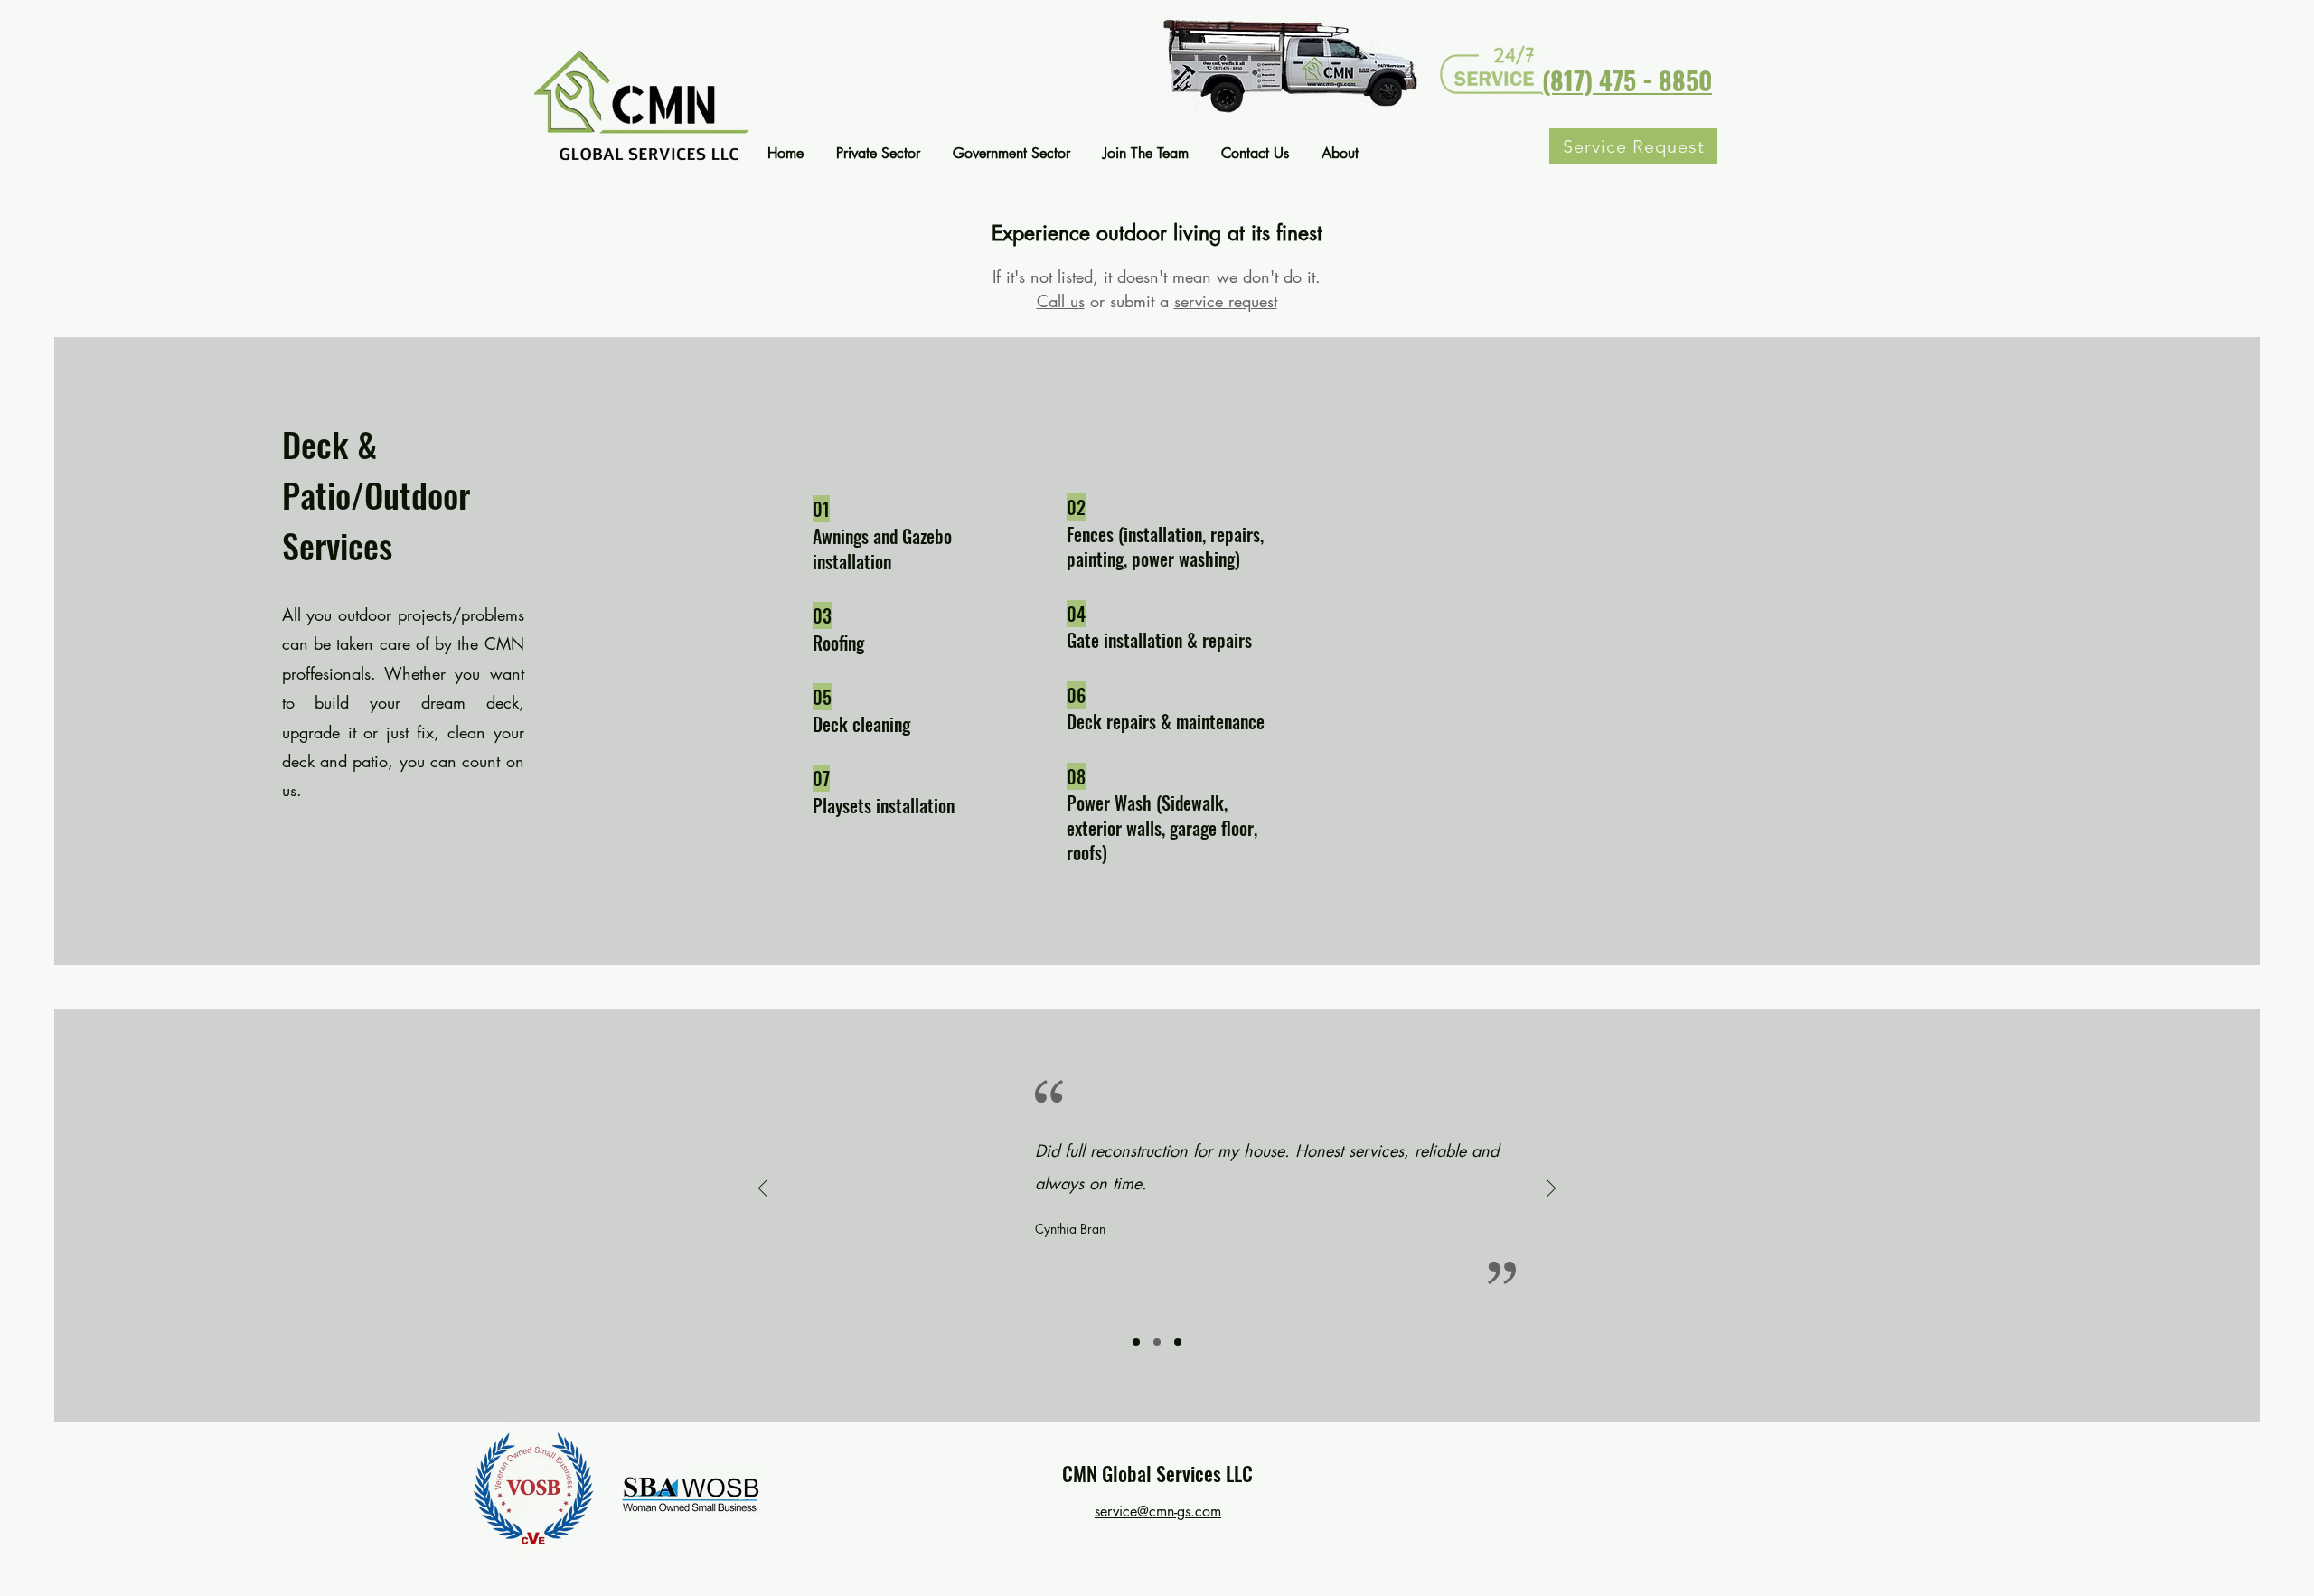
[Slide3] (1178, 1342)
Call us (1061, 301)
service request (1226, 301)
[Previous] (763, 1190)
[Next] (1551, 1190)
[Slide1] (1136, 1342)
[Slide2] (1157, 1342)
